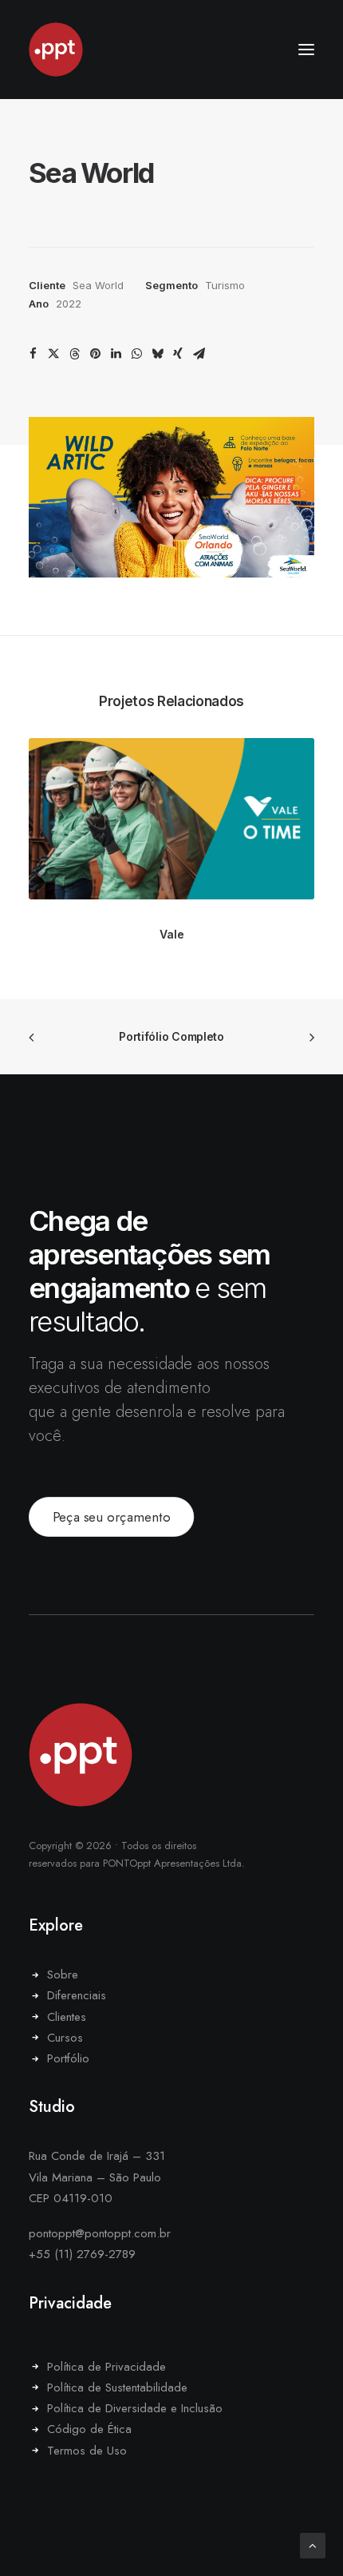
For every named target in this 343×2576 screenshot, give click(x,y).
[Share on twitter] (53, 354)
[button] (306, 50)
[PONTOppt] (171, 50)
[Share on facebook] (33, 354)
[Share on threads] (74, 354)
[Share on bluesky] (157, 354)
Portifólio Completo (171, 1036)
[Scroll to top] (313, 2544)
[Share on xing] (178, 354)
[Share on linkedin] (116, 354)
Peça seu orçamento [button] (112, 1517)
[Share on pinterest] (95, 354)
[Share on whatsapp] (136, 354)
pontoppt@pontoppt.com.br (100, 2233)
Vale (172, 934)
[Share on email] (199, 354)
